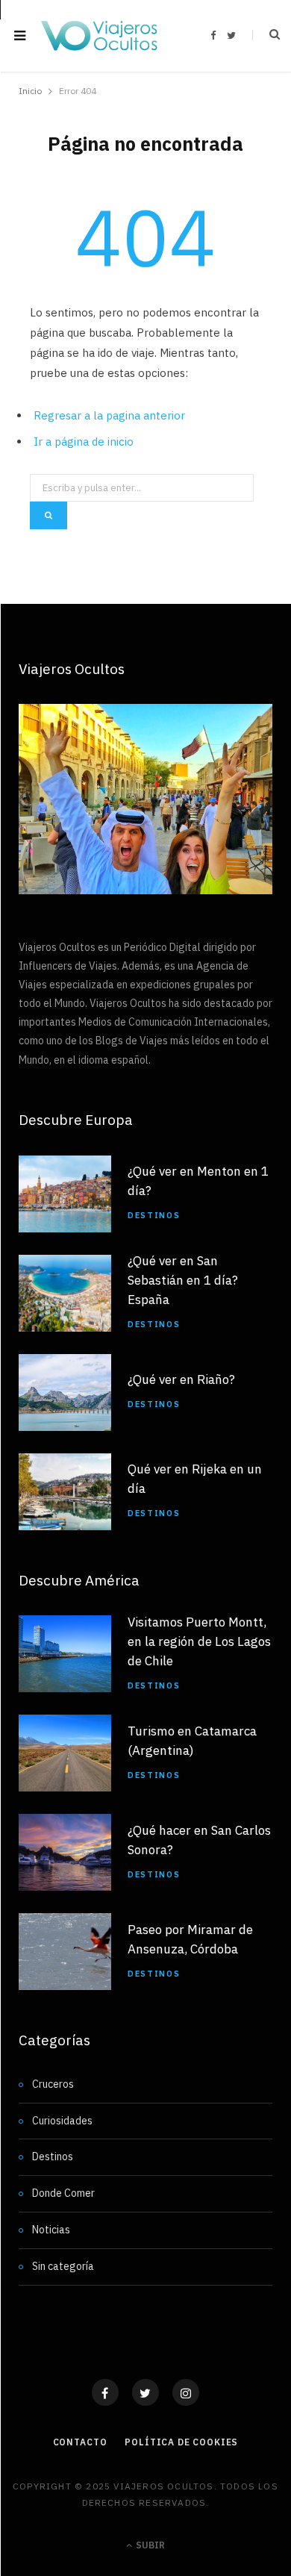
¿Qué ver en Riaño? (181, 1379)
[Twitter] (145, 2392)
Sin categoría (63, 2266)
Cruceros (53, 2084)
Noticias (51, 2230)
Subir (149, 2545)
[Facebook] (105, 2392)
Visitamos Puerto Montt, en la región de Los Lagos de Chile (199, 1641)
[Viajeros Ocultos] (99, 36)
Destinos (154, 1215)
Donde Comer (63, 2193)
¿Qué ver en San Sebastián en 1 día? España (183, 1280)
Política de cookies (181, 2442)
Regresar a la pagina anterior (109, 415)
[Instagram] (186, 2392)
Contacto (80, 2442)
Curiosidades (62, 2121)
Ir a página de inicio (84, 442)
